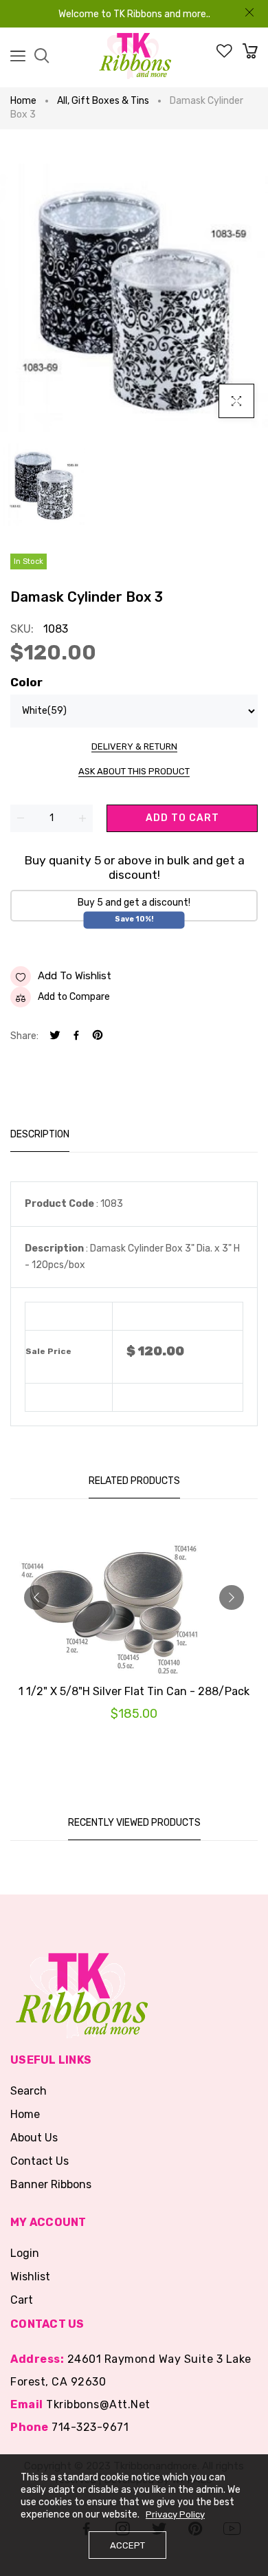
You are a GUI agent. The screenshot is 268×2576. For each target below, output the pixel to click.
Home (23, 101)
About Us (34, 2138)
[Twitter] (55, 1037)
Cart (22, 2300)
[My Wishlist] (224, 55)
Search (29, 2091)
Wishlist (30, 2277)
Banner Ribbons (51, 2184)
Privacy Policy (175, 2514)
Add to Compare (74, 997)
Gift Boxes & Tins (110, 101)
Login (25, 2253)
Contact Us (40, 2161)
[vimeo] (98, 1037)
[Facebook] (76, 1037)
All (63, 101)
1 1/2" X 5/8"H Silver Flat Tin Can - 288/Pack (134, 1691)
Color (26, 682)
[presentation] (36, 1597)
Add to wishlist (75, 976)
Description (40, 1134)
